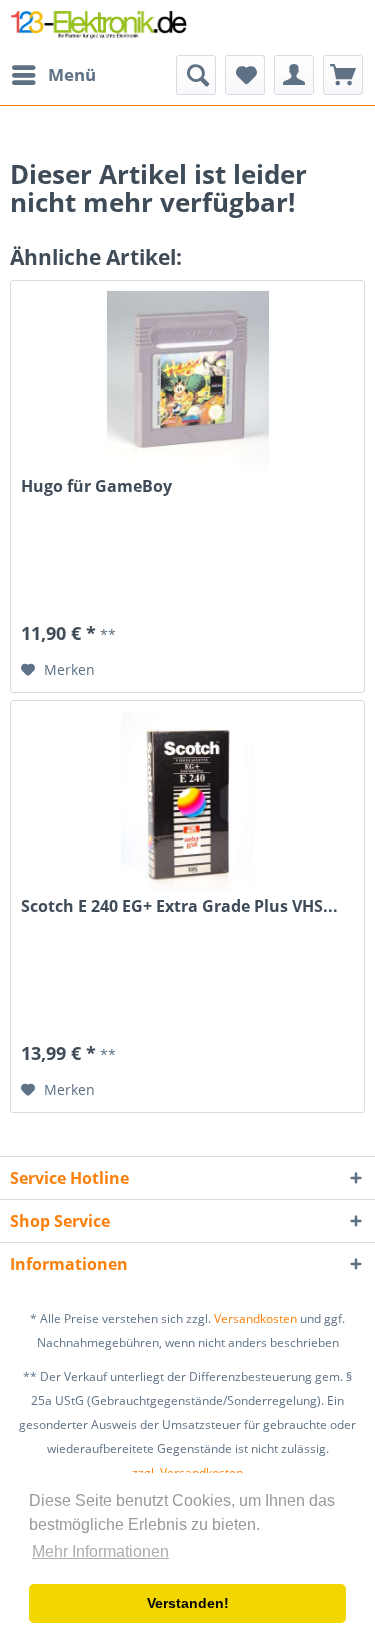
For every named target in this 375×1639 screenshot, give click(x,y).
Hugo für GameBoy (96, 486)
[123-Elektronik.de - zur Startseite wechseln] (99, 27)
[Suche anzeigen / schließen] (196, 75)
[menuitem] (53, 75)
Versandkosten (255, 1318)
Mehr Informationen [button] (100, 1551)
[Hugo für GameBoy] (187, 381)
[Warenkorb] (343, 75)
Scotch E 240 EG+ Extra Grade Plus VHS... (179, 906)
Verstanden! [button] (188, 1603)
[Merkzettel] (245, 75)
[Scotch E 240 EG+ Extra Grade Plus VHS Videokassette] (187, 801)
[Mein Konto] (294, 75)
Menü (72, 74)
